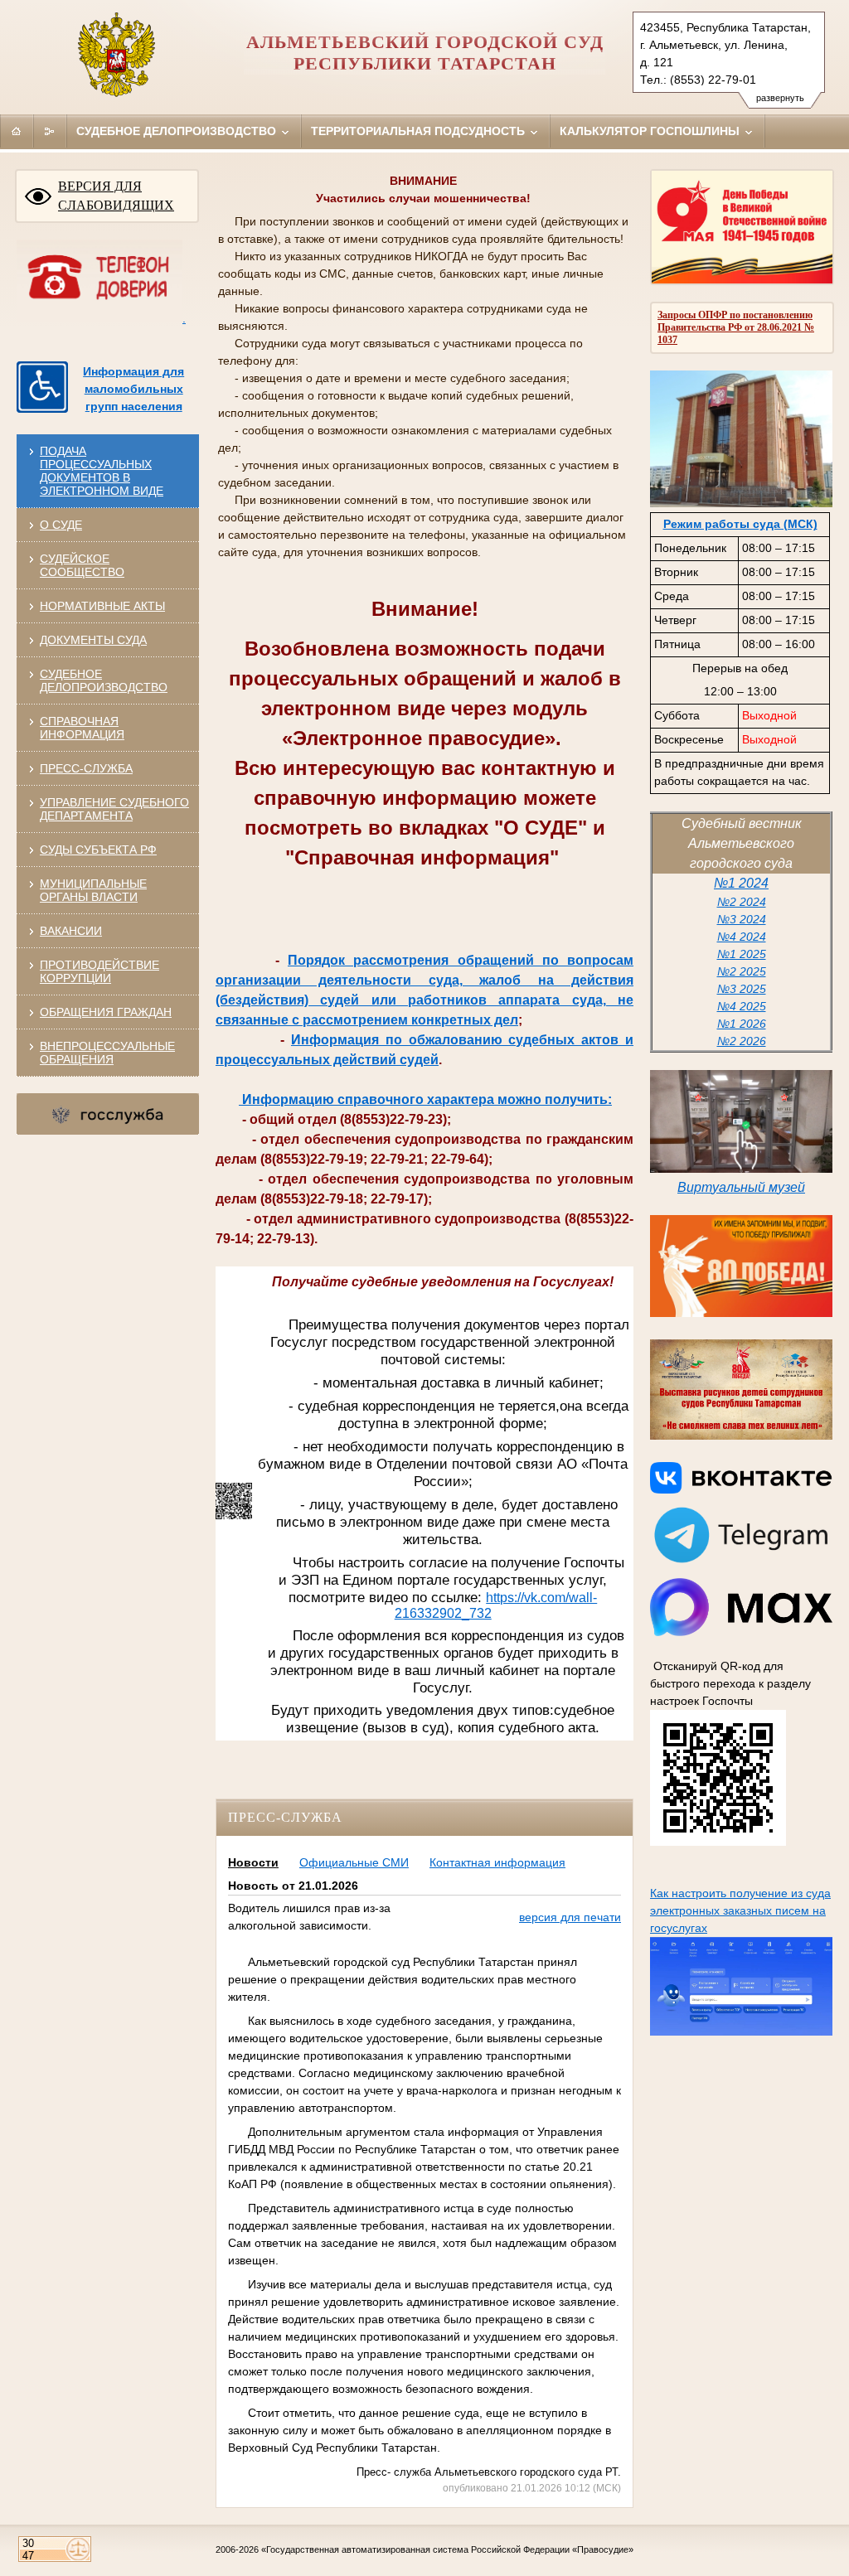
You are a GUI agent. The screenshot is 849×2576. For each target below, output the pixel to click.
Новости (253, 1862)
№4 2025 (742, 1006)
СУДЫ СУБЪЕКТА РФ (98, 850)
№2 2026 (742, 1041)
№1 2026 (742, 1024)
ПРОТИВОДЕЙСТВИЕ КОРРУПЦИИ (99, 971)
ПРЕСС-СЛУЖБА (86, 768)
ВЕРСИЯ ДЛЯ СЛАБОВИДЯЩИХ (116, 196)
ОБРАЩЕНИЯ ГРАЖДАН (106, 1012)
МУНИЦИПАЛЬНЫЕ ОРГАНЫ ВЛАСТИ (93, 890)
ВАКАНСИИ (71, 931)
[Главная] (17, 131)
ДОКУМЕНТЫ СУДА (93, 640)
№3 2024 (742, 919)
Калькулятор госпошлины (651, 131)
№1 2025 (742, 954)
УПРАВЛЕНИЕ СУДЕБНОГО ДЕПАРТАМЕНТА (114, 809)
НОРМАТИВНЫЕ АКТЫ (102, 606)
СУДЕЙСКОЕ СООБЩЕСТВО (82, 565)
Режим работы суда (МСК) (740, 524)
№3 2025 (742, 989)
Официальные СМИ (354, 1862)
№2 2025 (742, 971)
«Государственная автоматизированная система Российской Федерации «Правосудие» (447, 2549)
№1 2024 (741, 883)
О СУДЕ (61, 525)
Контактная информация (497, 1862)
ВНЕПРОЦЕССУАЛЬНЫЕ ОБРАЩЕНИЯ (107, 1053)
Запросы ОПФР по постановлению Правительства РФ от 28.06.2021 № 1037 (736, 327)
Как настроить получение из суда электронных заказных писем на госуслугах (740, 1910)
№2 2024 (742, 902)
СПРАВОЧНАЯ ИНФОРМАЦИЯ (82, 728)
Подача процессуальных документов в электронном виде (102, 471)
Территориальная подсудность (420, 131)
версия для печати (570, 1917)
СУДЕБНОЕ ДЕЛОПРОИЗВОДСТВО (104, 680)
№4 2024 (742, 937)
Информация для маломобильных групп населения (133, 389)
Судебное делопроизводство (178, 131)
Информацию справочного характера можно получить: (425, 1099)
